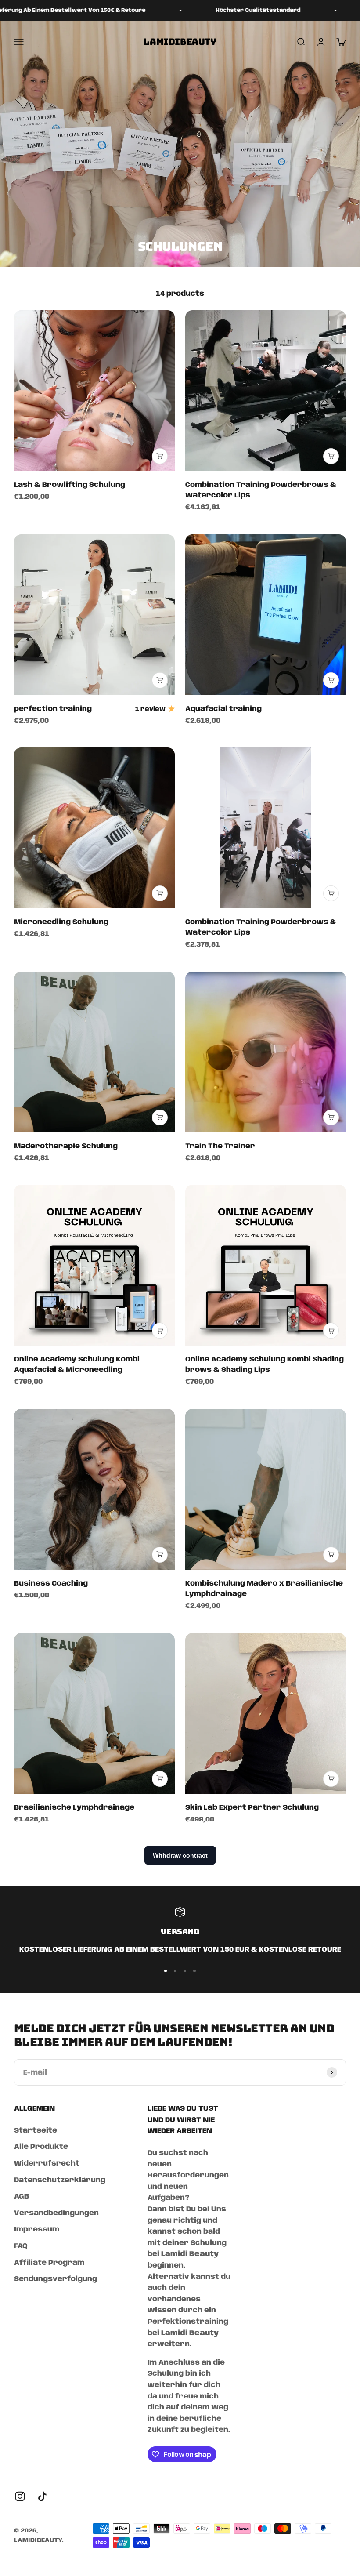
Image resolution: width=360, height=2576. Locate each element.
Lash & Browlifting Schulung (70, 485)
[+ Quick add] (160, 456)
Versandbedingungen (56, 2213)
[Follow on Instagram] (20, 2496)
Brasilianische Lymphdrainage (74, 1808)
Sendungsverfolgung (56, 2279)
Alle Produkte (41, 2147)
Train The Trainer (220, 1146)
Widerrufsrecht (47, 2164)
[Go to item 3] (185, 1971)
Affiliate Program (49, 2263)
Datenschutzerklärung (60, 2180)
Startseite (36, 2131)
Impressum (37, 2230)
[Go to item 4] (194, 1971)
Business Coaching (51, 1584)
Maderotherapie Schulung (66, 1146)
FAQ (21, 2246)
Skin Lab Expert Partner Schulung (252, 1808)
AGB (22, 2197)
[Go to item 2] (175, 1971)
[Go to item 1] (166, 1971)
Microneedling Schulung (61, 922)
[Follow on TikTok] (42, 2496)
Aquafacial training (223, 709)
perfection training (53, 709)
